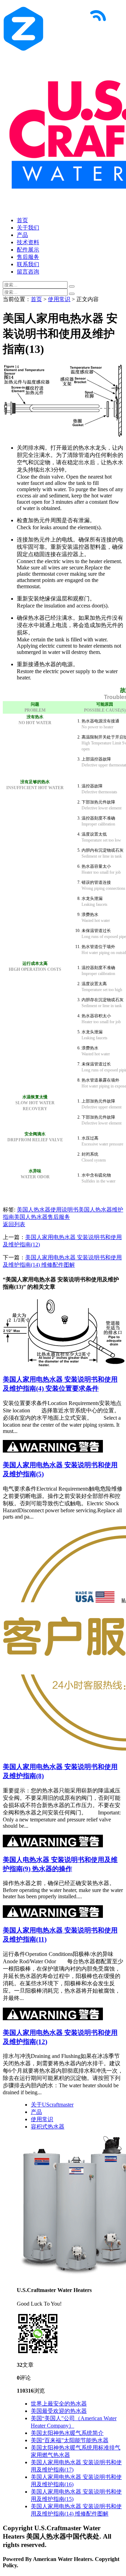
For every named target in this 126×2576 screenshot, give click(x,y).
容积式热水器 (48, 2127)
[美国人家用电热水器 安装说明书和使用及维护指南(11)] (53, 1916)
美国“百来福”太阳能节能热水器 (70, 2440)
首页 (22, 220)
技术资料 (28, 242)
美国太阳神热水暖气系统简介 (67, 2433)
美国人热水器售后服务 (42, 1217)
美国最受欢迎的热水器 (59, 2411)
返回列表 (14, 1224)
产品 (22, 235)
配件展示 (28, 250)
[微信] (38, 2353)
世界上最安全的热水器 (59, 2404)
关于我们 (28, 228)
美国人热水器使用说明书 (48, 1210)
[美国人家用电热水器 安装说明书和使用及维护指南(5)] (53, 1451)
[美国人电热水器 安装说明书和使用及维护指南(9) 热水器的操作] (53, 1845)
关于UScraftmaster (52, 2105)
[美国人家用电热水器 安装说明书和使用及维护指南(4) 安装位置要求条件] (64, 1365)
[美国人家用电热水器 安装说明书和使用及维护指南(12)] (53, 2018)
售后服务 (28, 257)
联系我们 (28, 264)
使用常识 (59, 299)
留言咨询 (28, 272)
